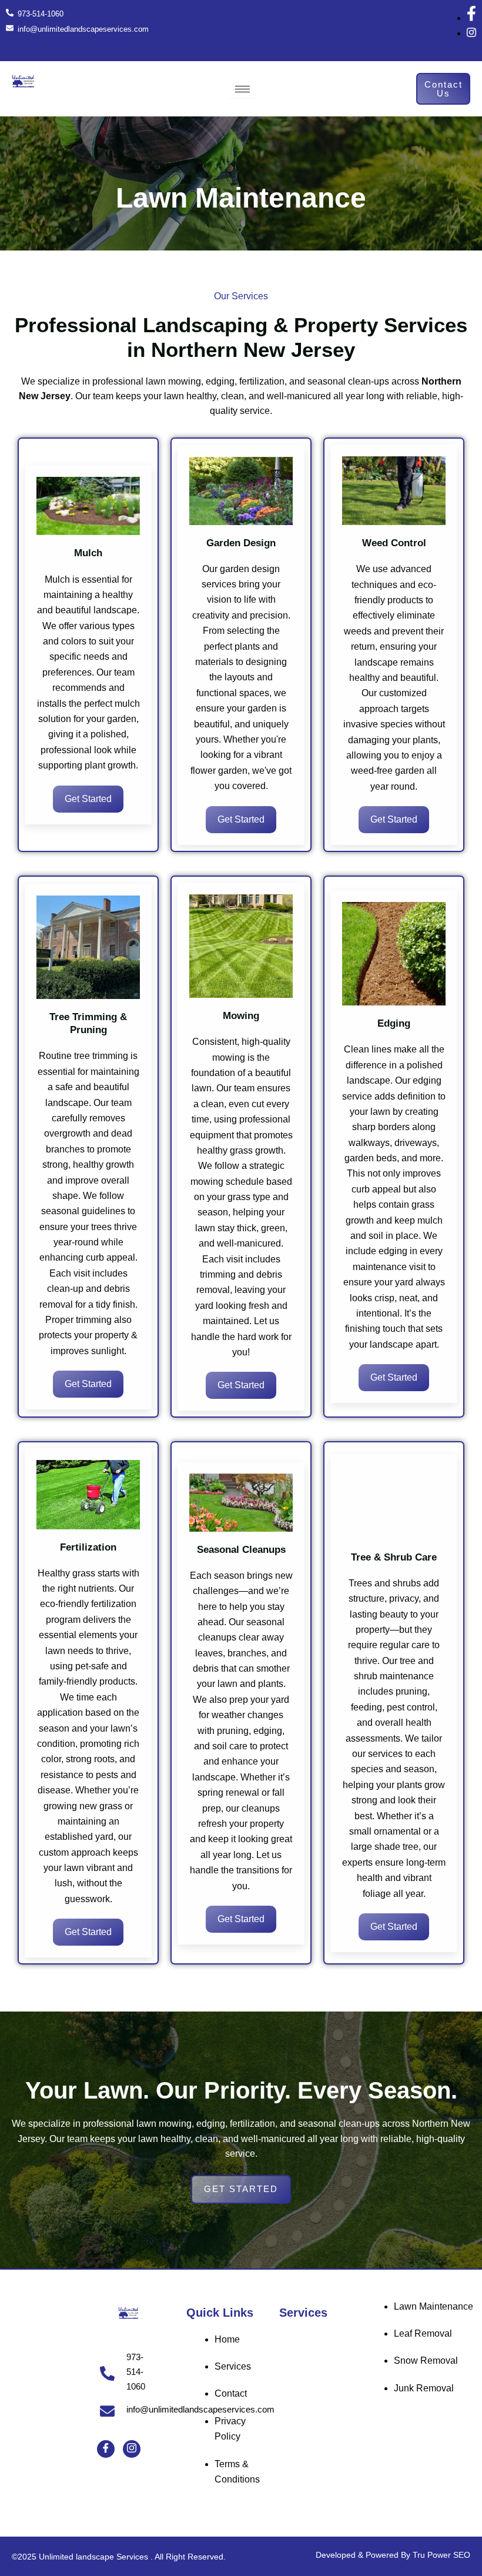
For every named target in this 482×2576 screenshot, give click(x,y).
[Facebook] (106, 2449)
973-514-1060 (136, 2372)
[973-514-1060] (107, 2373)
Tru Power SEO (441, 2555)
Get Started (88, 799)
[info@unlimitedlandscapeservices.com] (107, 2411)
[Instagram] (132, 2449)
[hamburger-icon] (242, 89)
